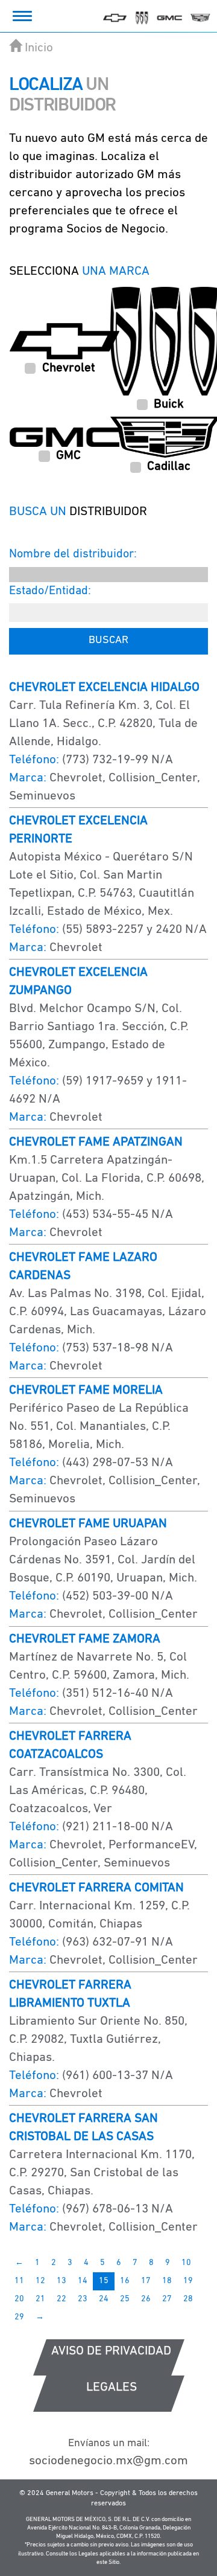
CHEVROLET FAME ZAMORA (85, 1639)
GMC (68, 456)
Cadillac (169, 466)
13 (61, 2281)
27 (167, 2299)
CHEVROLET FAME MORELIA (86, 1390)
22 (61, 2299)
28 (188, 2299)
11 (19, 2281)
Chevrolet (69, 368)
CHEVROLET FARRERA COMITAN (96, 1888)
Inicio (39, 48)
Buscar (108, 641)
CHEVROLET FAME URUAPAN (88, 1524)
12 (40, 2281)
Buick (169, 404)
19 (188, 2281)
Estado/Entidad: (50, 591)
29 (19, 2317)
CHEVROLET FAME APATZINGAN (96, 1142)
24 (104, 2299)
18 (167, 2281)
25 (125, 2299)
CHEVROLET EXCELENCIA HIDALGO (104, 687)
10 (186, 2263)
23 (83, 2299)
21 (40, 2299)
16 (125, 2281)
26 (146, 2299)
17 (146, 2281)
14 (83, 2281)
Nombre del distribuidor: (73, 554)
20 (19, 2299)
